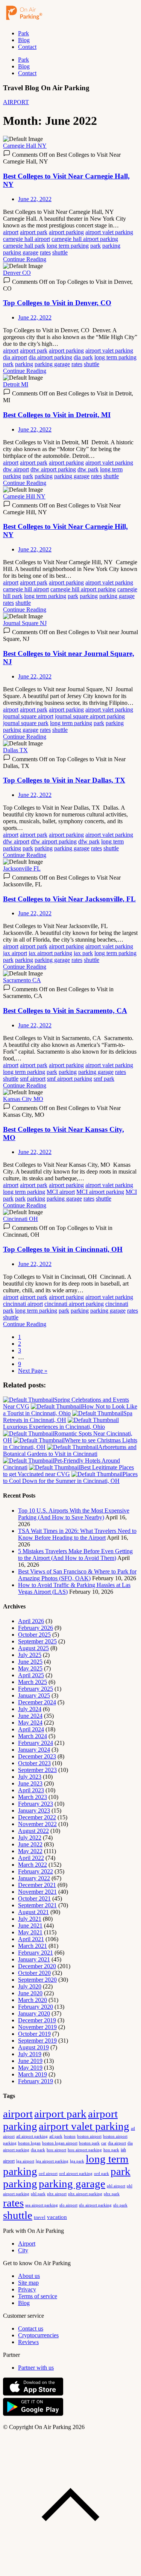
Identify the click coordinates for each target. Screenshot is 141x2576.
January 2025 (34, 1695)
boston (70, 2136)
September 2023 (37, 1770)
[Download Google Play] (33, 2414)
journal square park (26, 723)
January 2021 (34, 1959)
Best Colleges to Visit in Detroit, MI (57, 415)
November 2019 (37, 2027)
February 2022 (36, 1871)
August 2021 (33, 1912)
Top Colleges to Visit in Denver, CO (57, 303)
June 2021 (30, 1926)
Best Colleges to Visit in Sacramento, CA (65, 1011)
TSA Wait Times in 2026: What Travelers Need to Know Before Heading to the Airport (77, 1534)
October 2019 (34, 2034)
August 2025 (33, 1648)
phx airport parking (85, 2194)
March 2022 (33, 1865)
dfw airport (16, 841)
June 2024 (30, 1716)
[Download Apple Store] (33, 2394)
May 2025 (30, 1668)
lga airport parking (52, 2161)
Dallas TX (15, 750)
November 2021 (37, 1892)
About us (29, 2276)
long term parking (68, 246)
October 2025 (34, 1635)
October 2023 (34, 1763)
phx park (112, 2194)
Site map (28, 2283)
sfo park (120, 2205)
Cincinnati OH (20, 1219)
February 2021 (36, 1953)
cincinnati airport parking (74, 1304)
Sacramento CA (22, 980)
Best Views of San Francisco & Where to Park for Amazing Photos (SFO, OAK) (77, 1575)
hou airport (56, 2150)
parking (111, 246)
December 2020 (37, 1966)
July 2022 (30, 1838)
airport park (34, 232)
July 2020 (30, 1986)
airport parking (66, 232)
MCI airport (61, 1192)
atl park (56, 2136)
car (104, 2143)
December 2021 (37, 1885)
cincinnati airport (23, 1304)
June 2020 (30, 1993)
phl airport (116, 2186)
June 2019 (30, 2061)
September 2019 (37, 2041)
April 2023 (31, 1790)
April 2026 (31, 1621)
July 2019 (30, 2054)
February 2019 (36, 2081)
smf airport (33, 1079)
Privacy (27, 2289)
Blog (24, 40)
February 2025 (36, 1689)
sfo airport (68, 2205)
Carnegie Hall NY (25, 146)
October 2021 (34, 1898)
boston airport (89, 2136)
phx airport (57, 2194)
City (23, 2250)
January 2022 (34, 1878)
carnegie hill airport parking (83, 589)
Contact (27, 47)
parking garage (21, 252)
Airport (27, 2244)
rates (45, 252)
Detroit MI (16, 384)
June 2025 (30, 1662)
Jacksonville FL (22, 869)
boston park (89, 2143)
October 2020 (34, 1973)
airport (11, 232)
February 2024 (36, 1743)
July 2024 (30, 1709)
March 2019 (33, 2074)
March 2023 (33, 1797)
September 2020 (37, 1980)
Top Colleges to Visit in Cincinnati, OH (63, 1249)
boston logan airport (60, 2143)
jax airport (15, 953)
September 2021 (37, 1905)
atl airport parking (32, 2136)
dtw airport (16, 469)
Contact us (31, 2328)
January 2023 (34, 1810)
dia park (83, 357)
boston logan (29, 2143)
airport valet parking (109, 232)
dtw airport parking (53, 469)
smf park (104, 1079)
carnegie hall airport (27, 239)
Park (23, 33)
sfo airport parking (95, 2205)
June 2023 (30, 1783)
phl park (38, 2194)
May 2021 (30, 1932)
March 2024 (33, 1736)
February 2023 (36, 1804)
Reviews (28, 2342)
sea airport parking (42, 2205)
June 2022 (30, 1844)
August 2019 (33, 2047)
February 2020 (36, 2007)
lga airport (25, 2161)
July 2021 (30, 1919)
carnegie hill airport (26, 589)
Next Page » (33, 1371)
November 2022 (37, 1824)
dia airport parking (50, 357)
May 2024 (30, 1723)
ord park (102, 2173)
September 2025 (37, 1641)
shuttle (60, 252)
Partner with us (36, 2368)
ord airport (48, 2173)
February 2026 (36, 1628)
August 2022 (33, 1831)
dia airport (15, 357)
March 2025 (33, 1682)
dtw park (88, 469)
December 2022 (37, 1817)
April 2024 (31, 1729)
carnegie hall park (24, 246)
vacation (57, 2217)
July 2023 (30, 1777)
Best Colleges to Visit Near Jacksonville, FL (69, 899)
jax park (83, 953)
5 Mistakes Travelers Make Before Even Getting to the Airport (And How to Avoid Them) (75, 1555)
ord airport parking (76, 2173)
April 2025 (31, 1675)
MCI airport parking (100, 1192)
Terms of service (38, 2296)
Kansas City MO (23, 1099)
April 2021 (31, 1939)
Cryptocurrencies (38, 2335)
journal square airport (28, 716)
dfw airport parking (54, 841)
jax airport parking (50, 953)
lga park (77, 2161)
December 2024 (37, 1702)
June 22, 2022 (35, 199)
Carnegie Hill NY (24, 496)
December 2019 (37, 2020)
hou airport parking (85, 2150)
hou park (111, 2150)
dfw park (89, 841)
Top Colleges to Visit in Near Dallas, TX (64, 780)
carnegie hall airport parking (85, 239)
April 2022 (31, 1858)
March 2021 (33, 1946)
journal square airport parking (90, 716)
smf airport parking (70, 1079)
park (96, 246)
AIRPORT (16, 102)
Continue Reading (25, 259)
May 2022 (30, 1851)
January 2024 (34, 1750)
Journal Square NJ (25, 623)
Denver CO (17, 273)
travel (40, 2217)
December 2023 (37, 1756)
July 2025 (30, 1655)
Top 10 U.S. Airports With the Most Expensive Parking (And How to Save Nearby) (74, 1514)
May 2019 (30, 2068)
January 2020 (34, 2013)
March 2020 (33, 2000)
